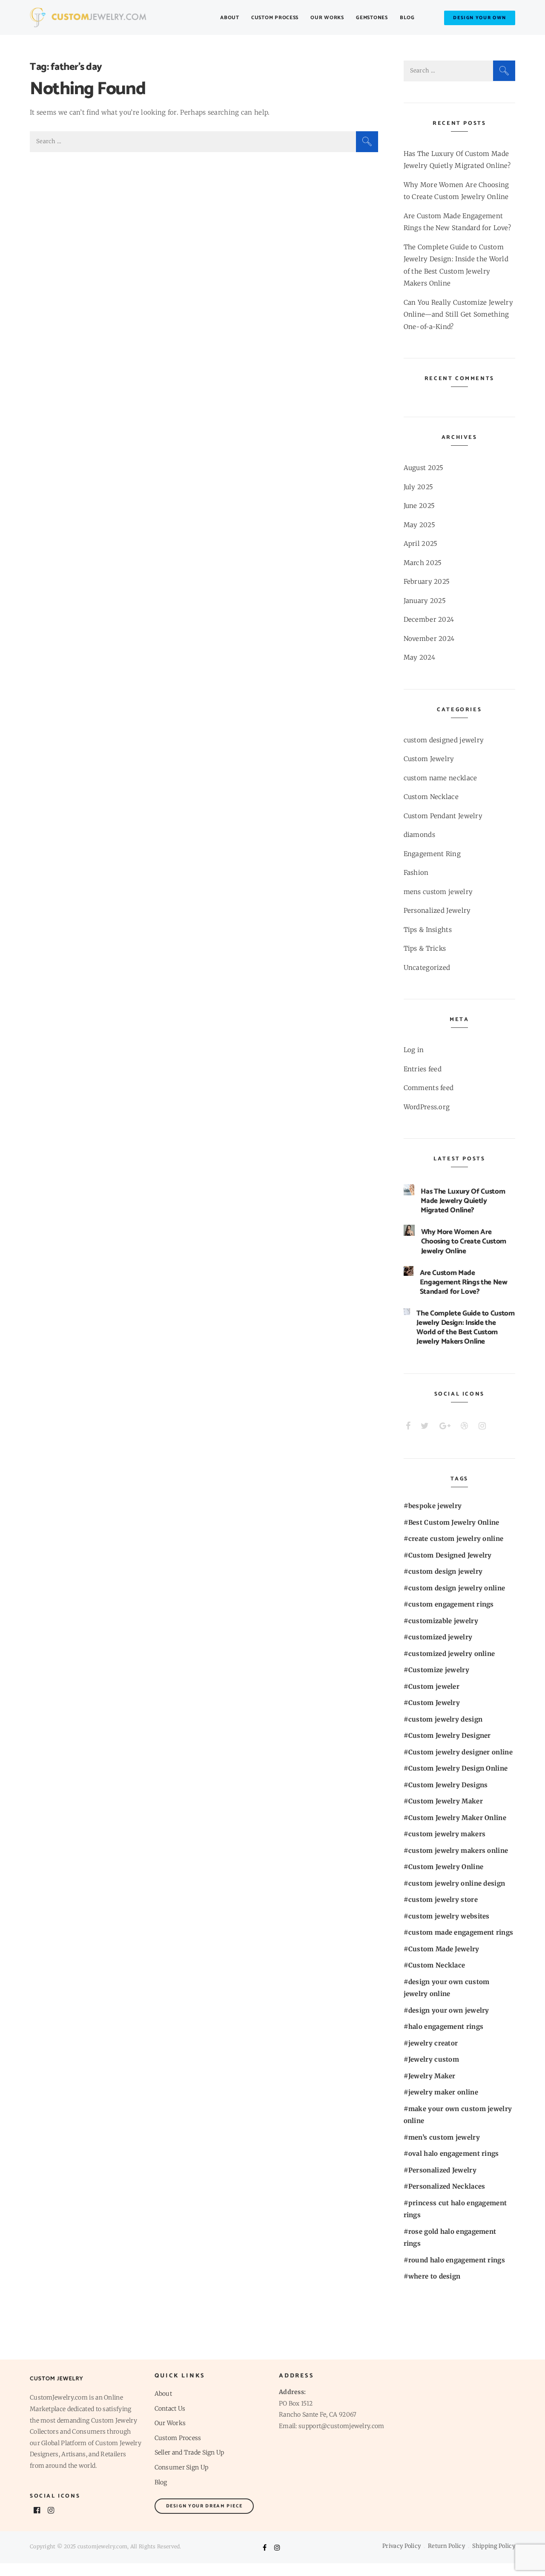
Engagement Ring (432, 854)
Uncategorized (427, 968)
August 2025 (424, 468)
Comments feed (429, 1088)
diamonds (419, 835)
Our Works (327, 18)
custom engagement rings (451, 1604)
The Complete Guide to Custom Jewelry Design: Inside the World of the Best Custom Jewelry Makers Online (465, 1327)
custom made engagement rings (461, 1932)
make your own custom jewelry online (458, 2115)
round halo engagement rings (457, 2260)
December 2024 (429, 619)
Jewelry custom (434, 2059)
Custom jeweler (434, 1686)
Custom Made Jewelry (444, 1949)
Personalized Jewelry (437, 910)
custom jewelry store (443, 1900)
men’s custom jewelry (444, 2137)
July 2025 (419, 487)
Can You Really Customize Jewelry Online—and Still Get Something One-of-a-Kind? (459, 314)
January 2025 (425, 601)
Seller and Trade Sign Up (189, 2452)
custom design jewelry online (457, 1588)
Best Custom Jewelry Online (454, 1522)
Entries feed (423, 1069)
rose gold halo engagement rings (450, 2238)
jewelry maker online (443, 2092)
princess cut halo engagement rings (455, 2209)
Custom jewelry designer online (460, 1752)
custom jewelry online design (457, 1883)
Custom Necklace (431, 797)
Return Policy (446, 2546)
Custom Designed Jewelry (450, 1555)
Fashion (416, 873)
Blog (407, 18)
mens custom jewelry (438, 892)
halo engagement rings (446, 2026)
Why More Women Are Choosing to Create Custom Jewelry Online (464, 1241)
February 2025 (427, 581)
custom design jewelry (445, 1571)
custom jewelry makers (447, 1834)
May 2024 (419, 657)
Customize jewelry (439, 1670)
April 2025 (421, 544)
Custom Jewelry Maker (446, 1801)
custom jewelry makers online (458, 1851)
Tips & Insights (428, 930)
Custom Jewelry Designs (448, 1785)
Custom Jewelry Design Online (458, 1768)
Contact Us (170, 2409)
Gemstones (372, 18)
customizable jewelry (443, 1621)
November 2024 (429, 639)
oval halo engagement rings (454, 2153)
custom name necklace (440, 778)
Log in (414, 1050)
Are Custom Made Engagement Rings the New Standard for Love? (464, 1282)
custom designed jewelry (444, 740)
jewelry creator (433, 2043)
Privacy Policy (402, 2546)
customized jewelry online (452, 1654)
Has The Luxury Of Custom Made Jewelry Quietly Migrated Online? (463, 1201)
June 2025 (419, 506)
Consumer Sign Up (182, 2467)
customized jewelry (440, 1637)
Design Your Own (480, 18)
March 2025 (423, 563)
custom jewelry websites (449, 1916)
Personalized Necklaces (447, 2186)
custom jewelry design (445, 1719)
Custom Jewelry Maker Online (457, 1818)
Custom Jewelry (429, 759)
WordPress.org (427, 1107)
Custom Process (275, 18)
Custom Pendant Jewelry (443, 816)
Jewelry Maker (432, 2076)
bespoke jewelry (435, 1506)
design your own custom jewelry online (447, 1988)
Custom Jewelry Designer (450, 1735)
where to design (435, 2276)
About (230, 18)
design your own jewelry (449, 2010)
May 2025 (419, 525)
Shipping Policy (494, 2546)
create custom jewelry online (456, 1539)
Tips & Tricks (425, 948)
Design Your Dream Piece (204, 2506)
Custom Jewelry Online (446, 1867)
